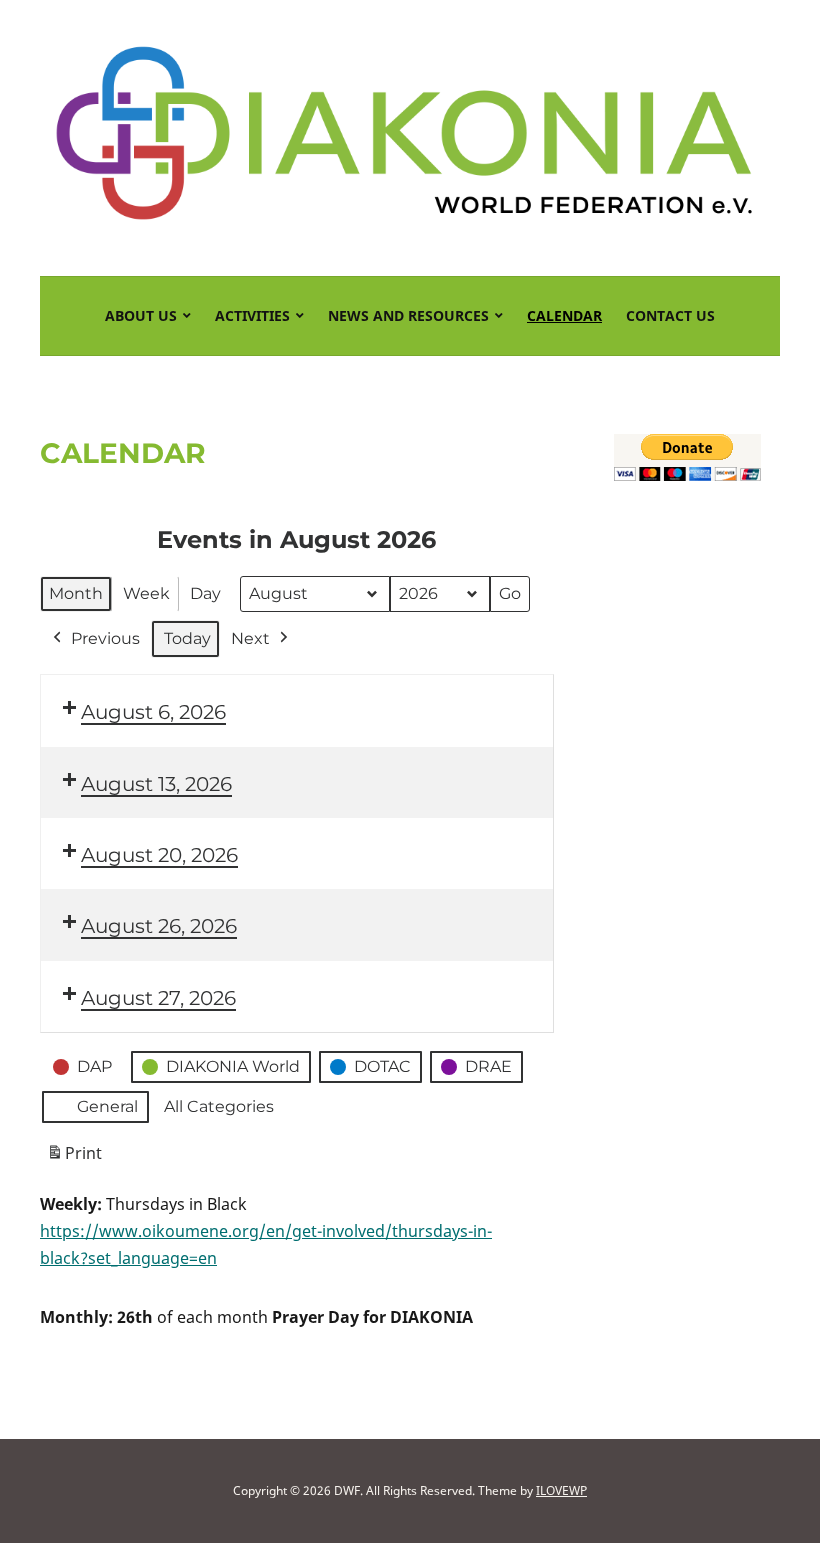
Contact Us (670, 315)
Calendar (564, 315)
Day (205, 593)
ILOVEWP (561, 1490)
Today (187, 638)
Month (76, 593)
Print (74, 1158)
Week (146, 593)
